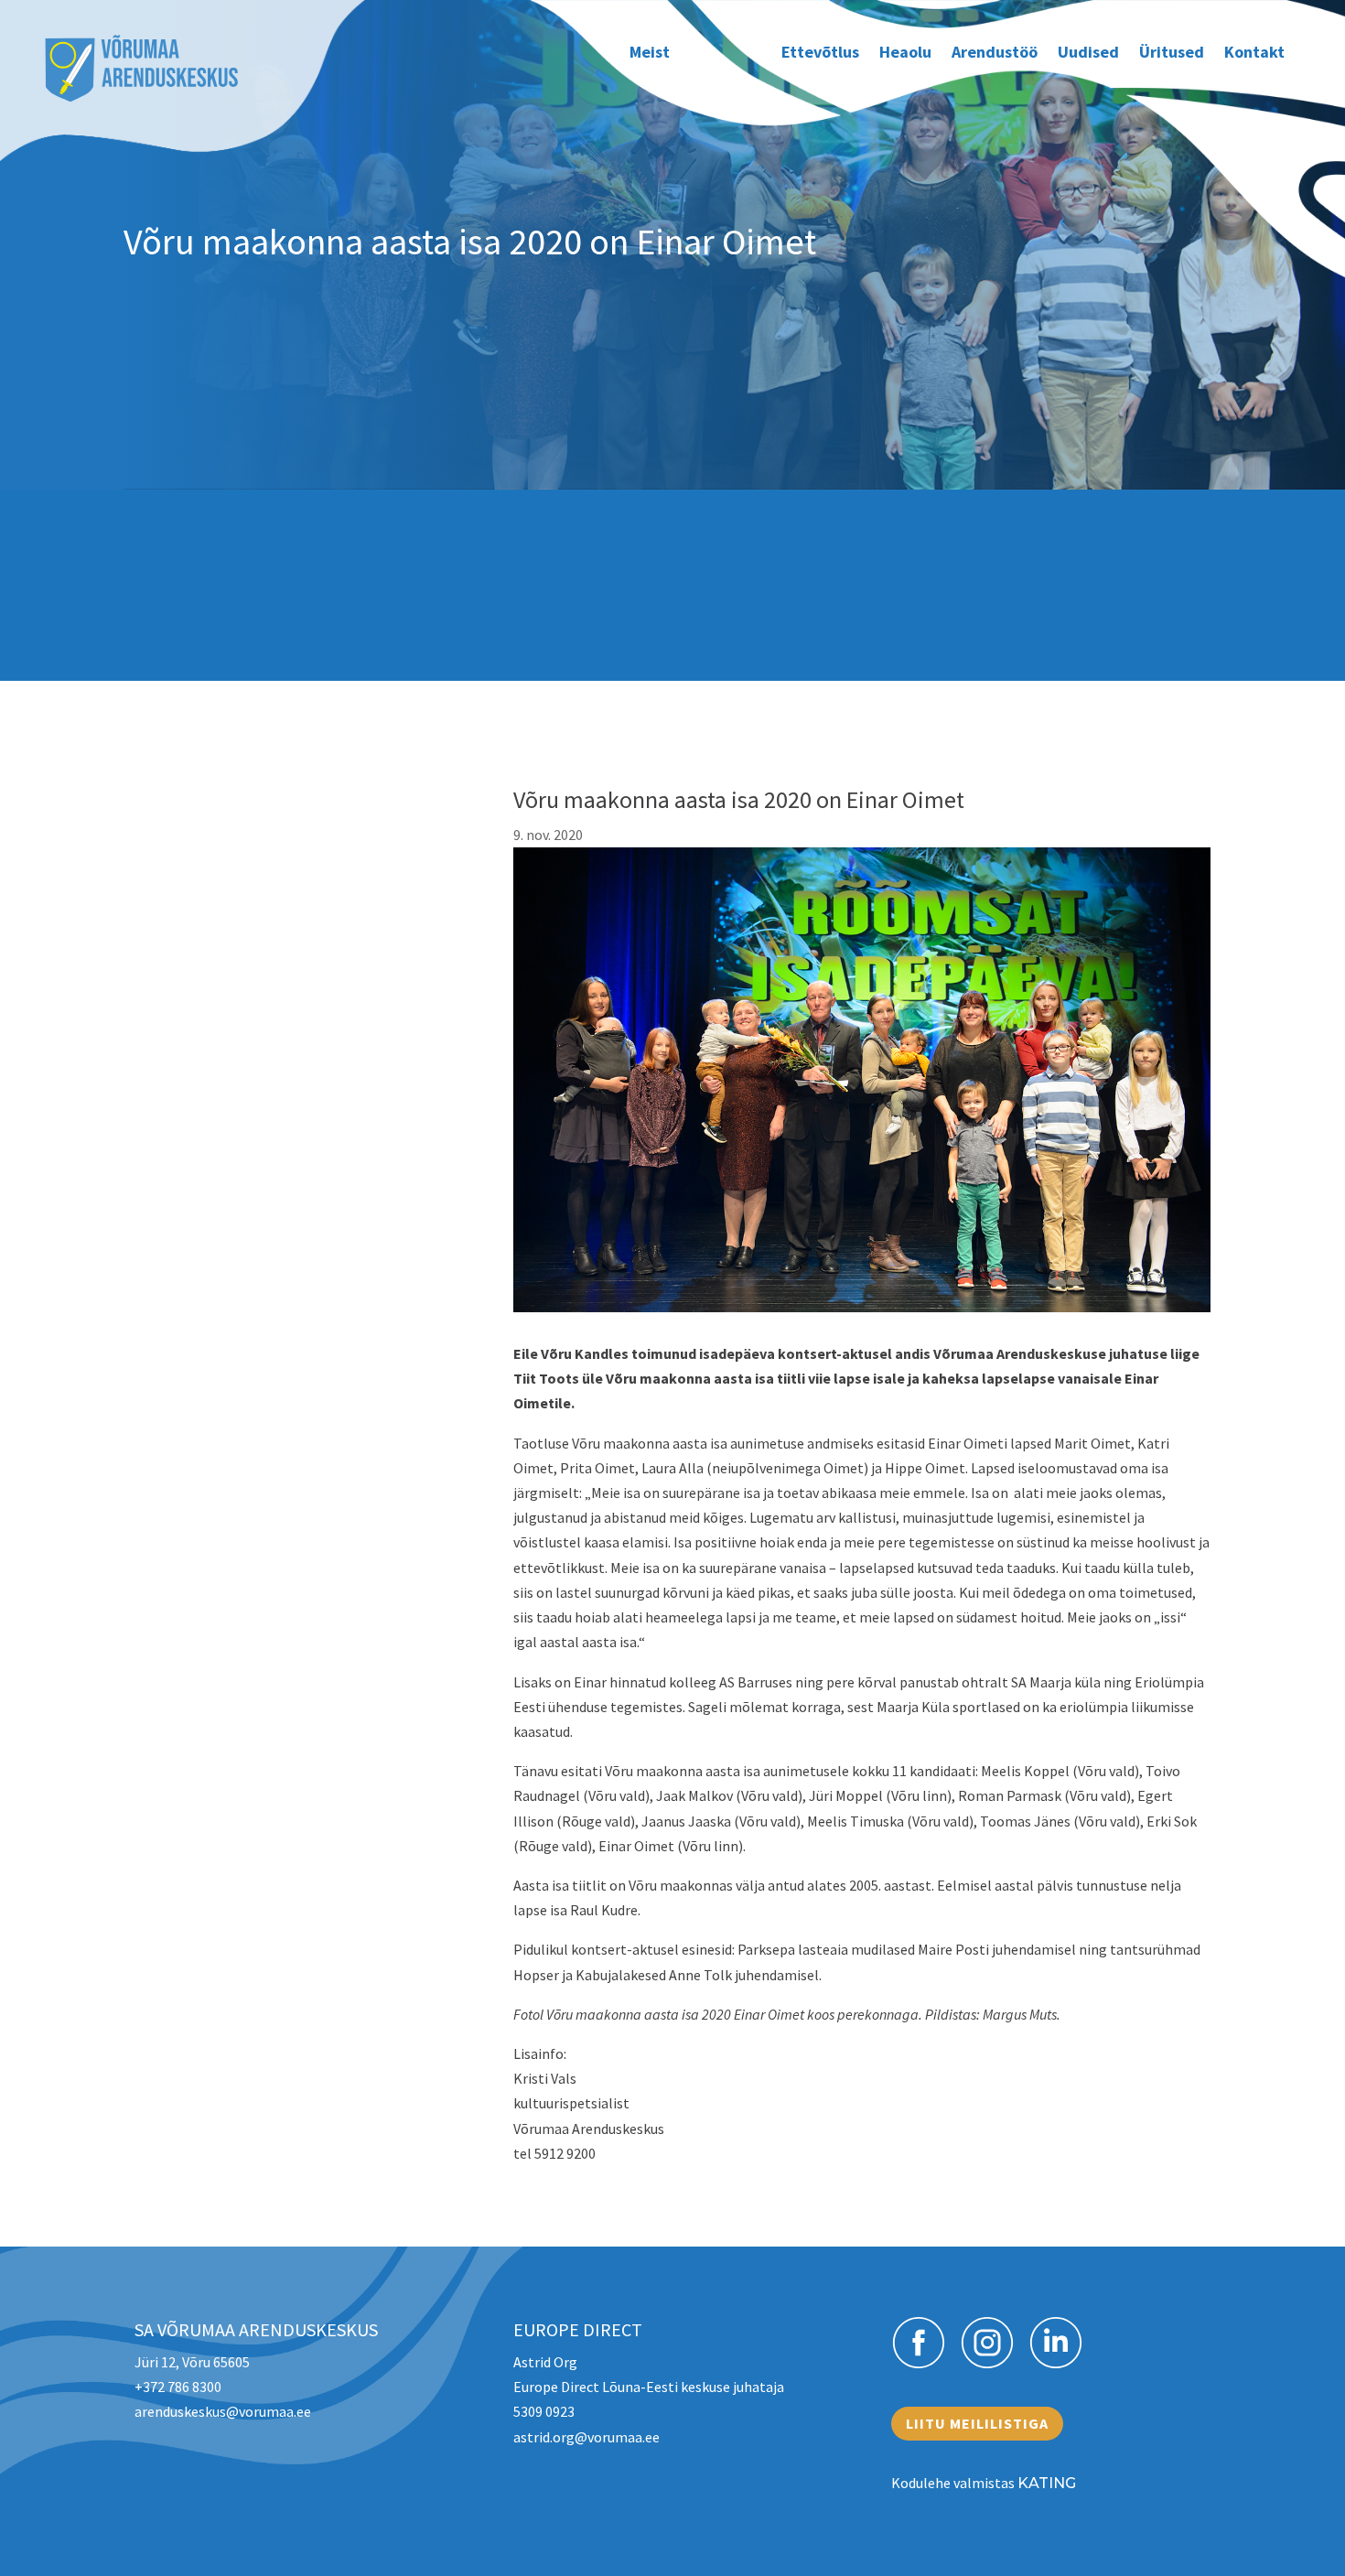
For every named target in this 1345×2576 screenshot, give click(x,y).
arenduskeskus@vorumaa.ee (223, 2411)
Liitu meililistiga (977, 2423)
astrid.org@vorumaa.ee (586, 2437)
